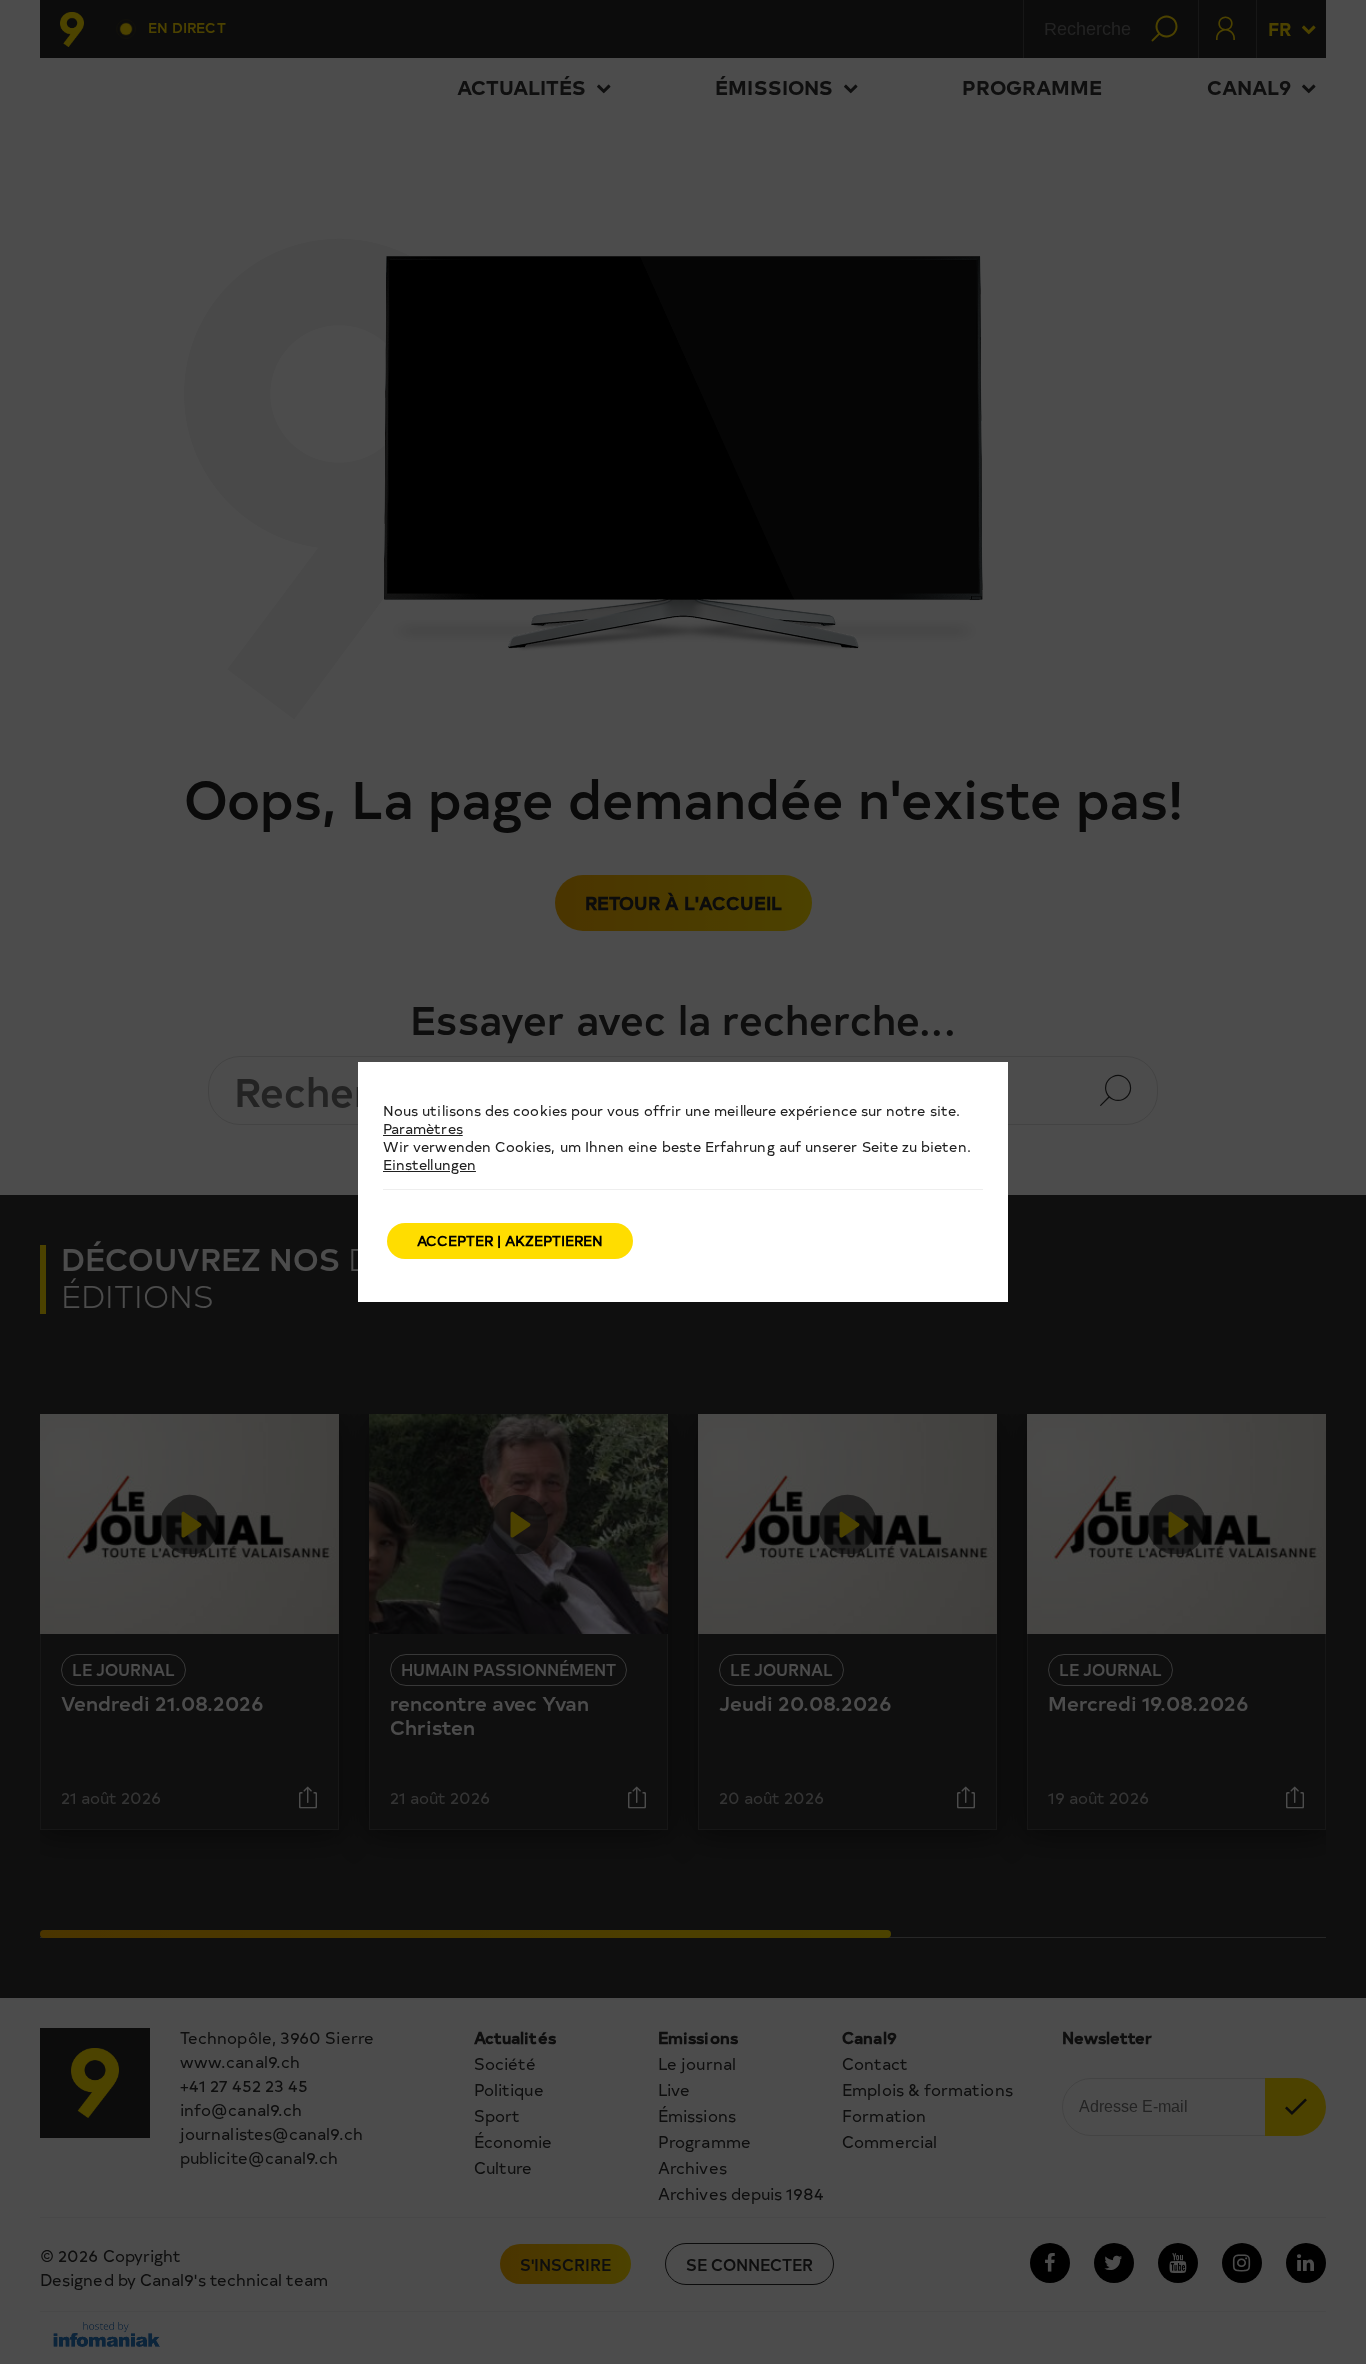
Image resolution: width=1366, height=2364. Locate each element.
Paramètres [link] (423, 1128)
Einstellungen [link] (429, 1164)
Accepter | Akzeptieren (510, 1240)
